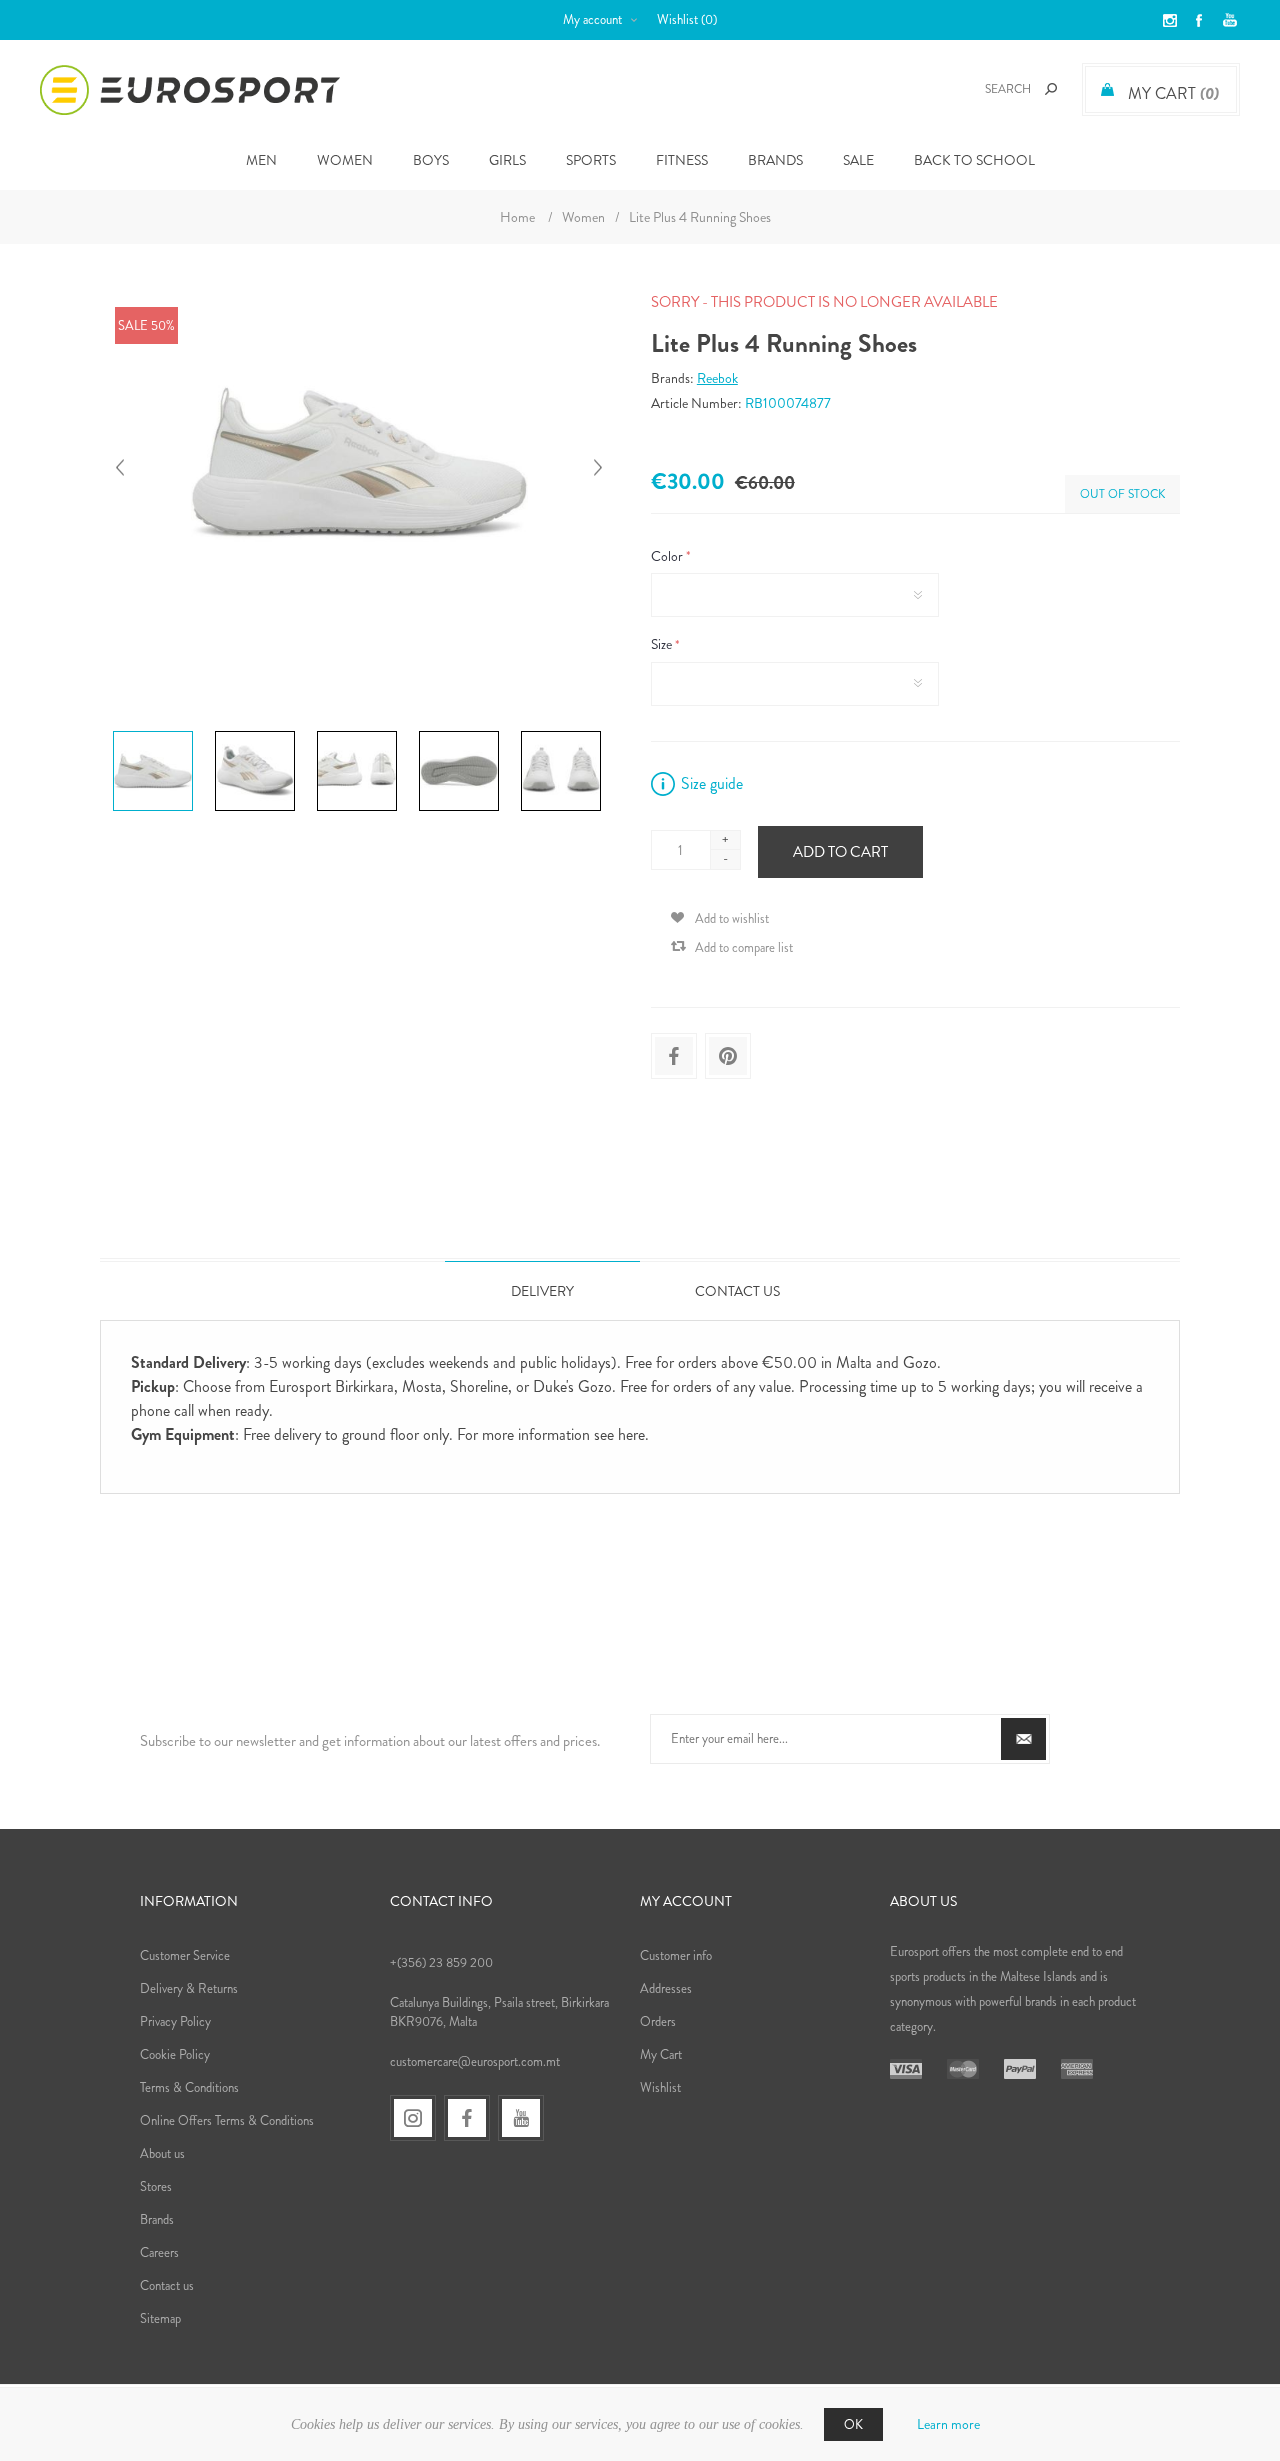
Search (1051, 89)
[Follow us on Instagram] (413, 2118)
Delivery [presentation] (542, 1291)
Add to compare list (744, 947)
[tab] (542, 1290)
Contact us (167, 2285)
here (631, 1434)
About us (162, 2153)
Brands (775, 160)
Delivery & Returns (189, 1988)
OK (853, 2424)
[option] (156, 734)
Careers (159, 2252)
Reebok (717, 378)
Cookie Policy (175, 2054)
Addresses (666, 1988)
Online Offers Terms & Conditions (227, 2120)
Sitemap (160, 2318)
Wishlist (660, 2087)
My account (592, 19)
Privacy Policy (175, 2021)
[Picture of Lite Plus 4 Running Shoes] (153, 731)
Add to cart (840, 852)
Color (668, 556)
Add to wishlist (732, 918)
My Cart (661, 2054)
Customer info (676, 1955)
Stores (156, 2186)
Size (663, 645)
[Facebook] (467, 2118)
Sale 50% (146, 325)
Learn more (948, 2424)
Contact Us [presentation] (737, 1291)
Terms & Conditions (189, 2087)
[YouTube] (521, 2118)
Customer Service (185, 1955)
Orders (658, 2021)
